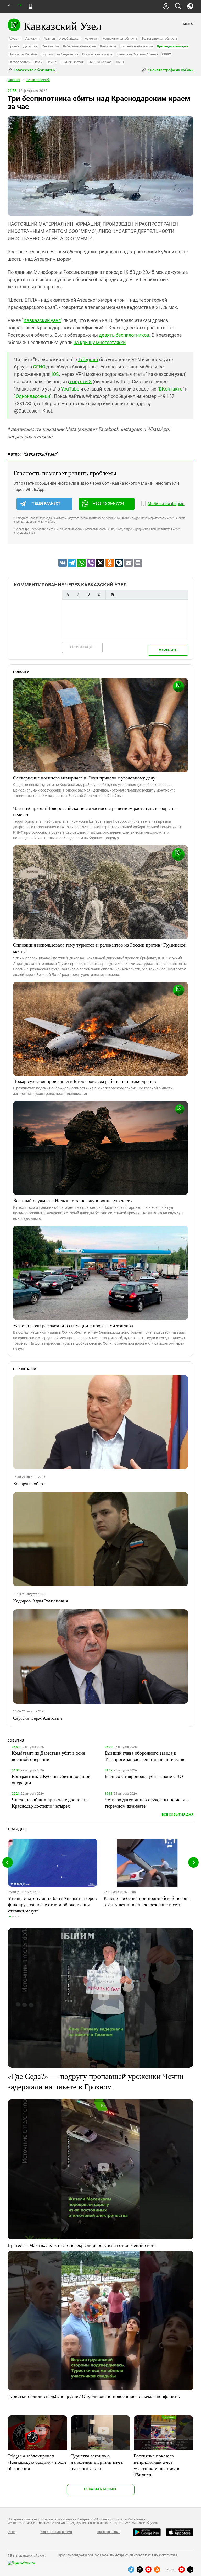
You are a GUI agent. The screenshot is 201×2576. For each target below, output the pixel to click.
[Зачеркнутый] (99, 595)
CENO (39, 367)
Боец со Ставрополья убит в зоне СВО (144, 1776)
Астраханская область (120, 38)
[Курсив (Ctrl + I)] (78, 595)
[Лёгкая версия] (30, 6)
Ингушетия (50, 46)
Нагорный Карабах (23, 54)
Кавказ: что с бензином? (34, 70)
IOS (55, 374)
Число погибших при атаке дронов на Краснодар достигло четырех (50, 1803)
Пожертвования (109, 2532)
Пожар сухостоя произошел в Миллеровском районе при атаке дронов (85, 1081)
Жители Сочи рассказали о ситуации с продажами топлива (73, 1325)
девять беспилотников (124, 335)
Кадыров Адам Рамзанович (41, 1601)
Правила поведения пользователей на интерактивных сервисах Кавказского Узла (118, 2555)
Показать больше (101, 2489)
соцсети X (80, 381)
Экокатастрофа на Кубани (170, 70)
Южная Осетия (72, 62)
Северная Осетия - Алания (138, 54)
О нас (12, 2532)
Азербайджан (70, 38)
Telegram (88, 359)
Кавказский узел (42, 320)
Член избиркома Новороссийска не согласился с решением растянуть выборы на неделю (95, 811)
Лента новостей (38, 80)
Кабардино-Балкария (80, 46)
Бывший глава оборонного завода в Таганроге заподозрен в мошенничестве (145, 1756)
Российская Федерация (60, 54)
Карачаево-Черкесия (137, 46)
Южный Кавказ (100, 62)
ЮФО (120, 62)
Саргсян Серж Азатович (37, 1718)
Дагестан (30, 46)
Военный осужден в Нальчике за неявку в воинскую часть (72, 1200)
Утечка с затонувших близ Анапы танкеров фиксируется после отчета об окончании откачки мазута (52, 1904)
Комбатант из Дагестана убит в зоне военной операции (48, 1756)
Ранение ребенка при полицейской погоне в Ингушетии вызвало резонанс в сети (147, 1901)
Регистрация (82, 647)
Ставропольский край (26, 62)
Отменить (168, 650)
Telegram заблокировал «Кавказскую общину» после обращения (37, 2462)
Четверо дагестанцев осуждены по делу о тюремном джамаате (147, 1803)
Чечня (51, 62)
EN (20, 5)
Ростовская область (98, 54)
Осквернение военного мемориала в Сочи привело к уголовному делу (84, 778)
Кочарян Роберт (29, 1483)
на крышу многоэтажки (100, 342)
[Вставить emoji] (112, 595)
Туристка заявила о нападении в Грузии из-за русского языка (97, 2462)
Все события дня (178, 1815)
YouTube (70, 389)
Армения (92, 38)
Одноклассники (33, 396)
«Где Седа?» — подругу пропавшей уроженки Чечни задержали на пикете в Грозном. (96, 2081)
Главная (14, 80)
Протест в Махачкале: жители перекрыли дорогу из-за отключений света (82, 2245)
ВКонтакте (171, 389)
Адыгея (49, 38)
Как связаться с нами (56, 2532)
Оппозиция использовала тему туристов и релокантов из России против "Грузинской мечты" (100, 948)
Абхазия (15, 38)
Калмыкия (108, 46)
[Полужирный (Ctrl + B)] (68, 595)
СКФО (166, 54)
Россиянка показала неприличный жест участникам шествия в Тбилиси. (157, 2465)
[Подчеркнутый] (88, 595)
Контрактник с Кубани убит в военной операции (51, 1779)
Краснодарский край (173, 46)
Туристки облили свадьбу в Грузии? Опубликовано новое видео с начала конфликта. (94, 2396)
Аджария (32, 38)
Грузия (14, 46)
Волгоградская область (159, 38)
